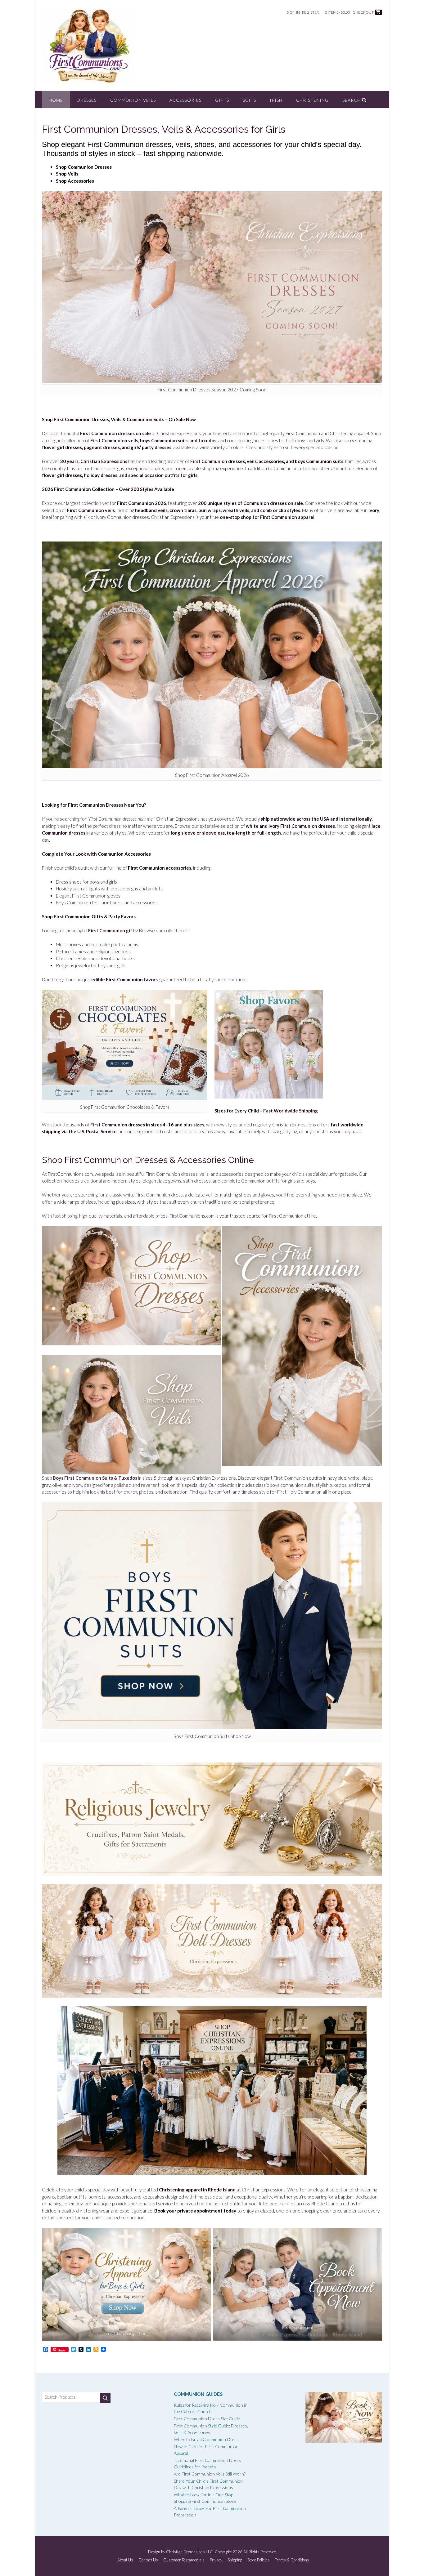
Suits (249, 100)
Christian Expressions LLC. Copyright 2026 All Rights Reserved (221, 2552)
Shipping (235, 2560)
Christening (312, 100)
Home (56, 100)
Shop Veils (67, 174)
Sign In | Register (303, 12)
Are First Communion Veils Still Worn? (210, 2474)
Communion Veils (133, 100)
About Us (125, 2560)
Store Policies (259, 2560)
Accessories (185, 100)
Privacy (216, 2560)
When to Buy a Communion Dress (206, 2439)
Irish (276, 100)
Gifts (222, 100)
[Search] (105, 2398)
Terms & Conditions (292, 2560)
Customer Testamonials (184, 2560)
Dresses (87, 100)
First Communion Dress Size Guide (207, 2419)
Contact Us (148, 2560)
